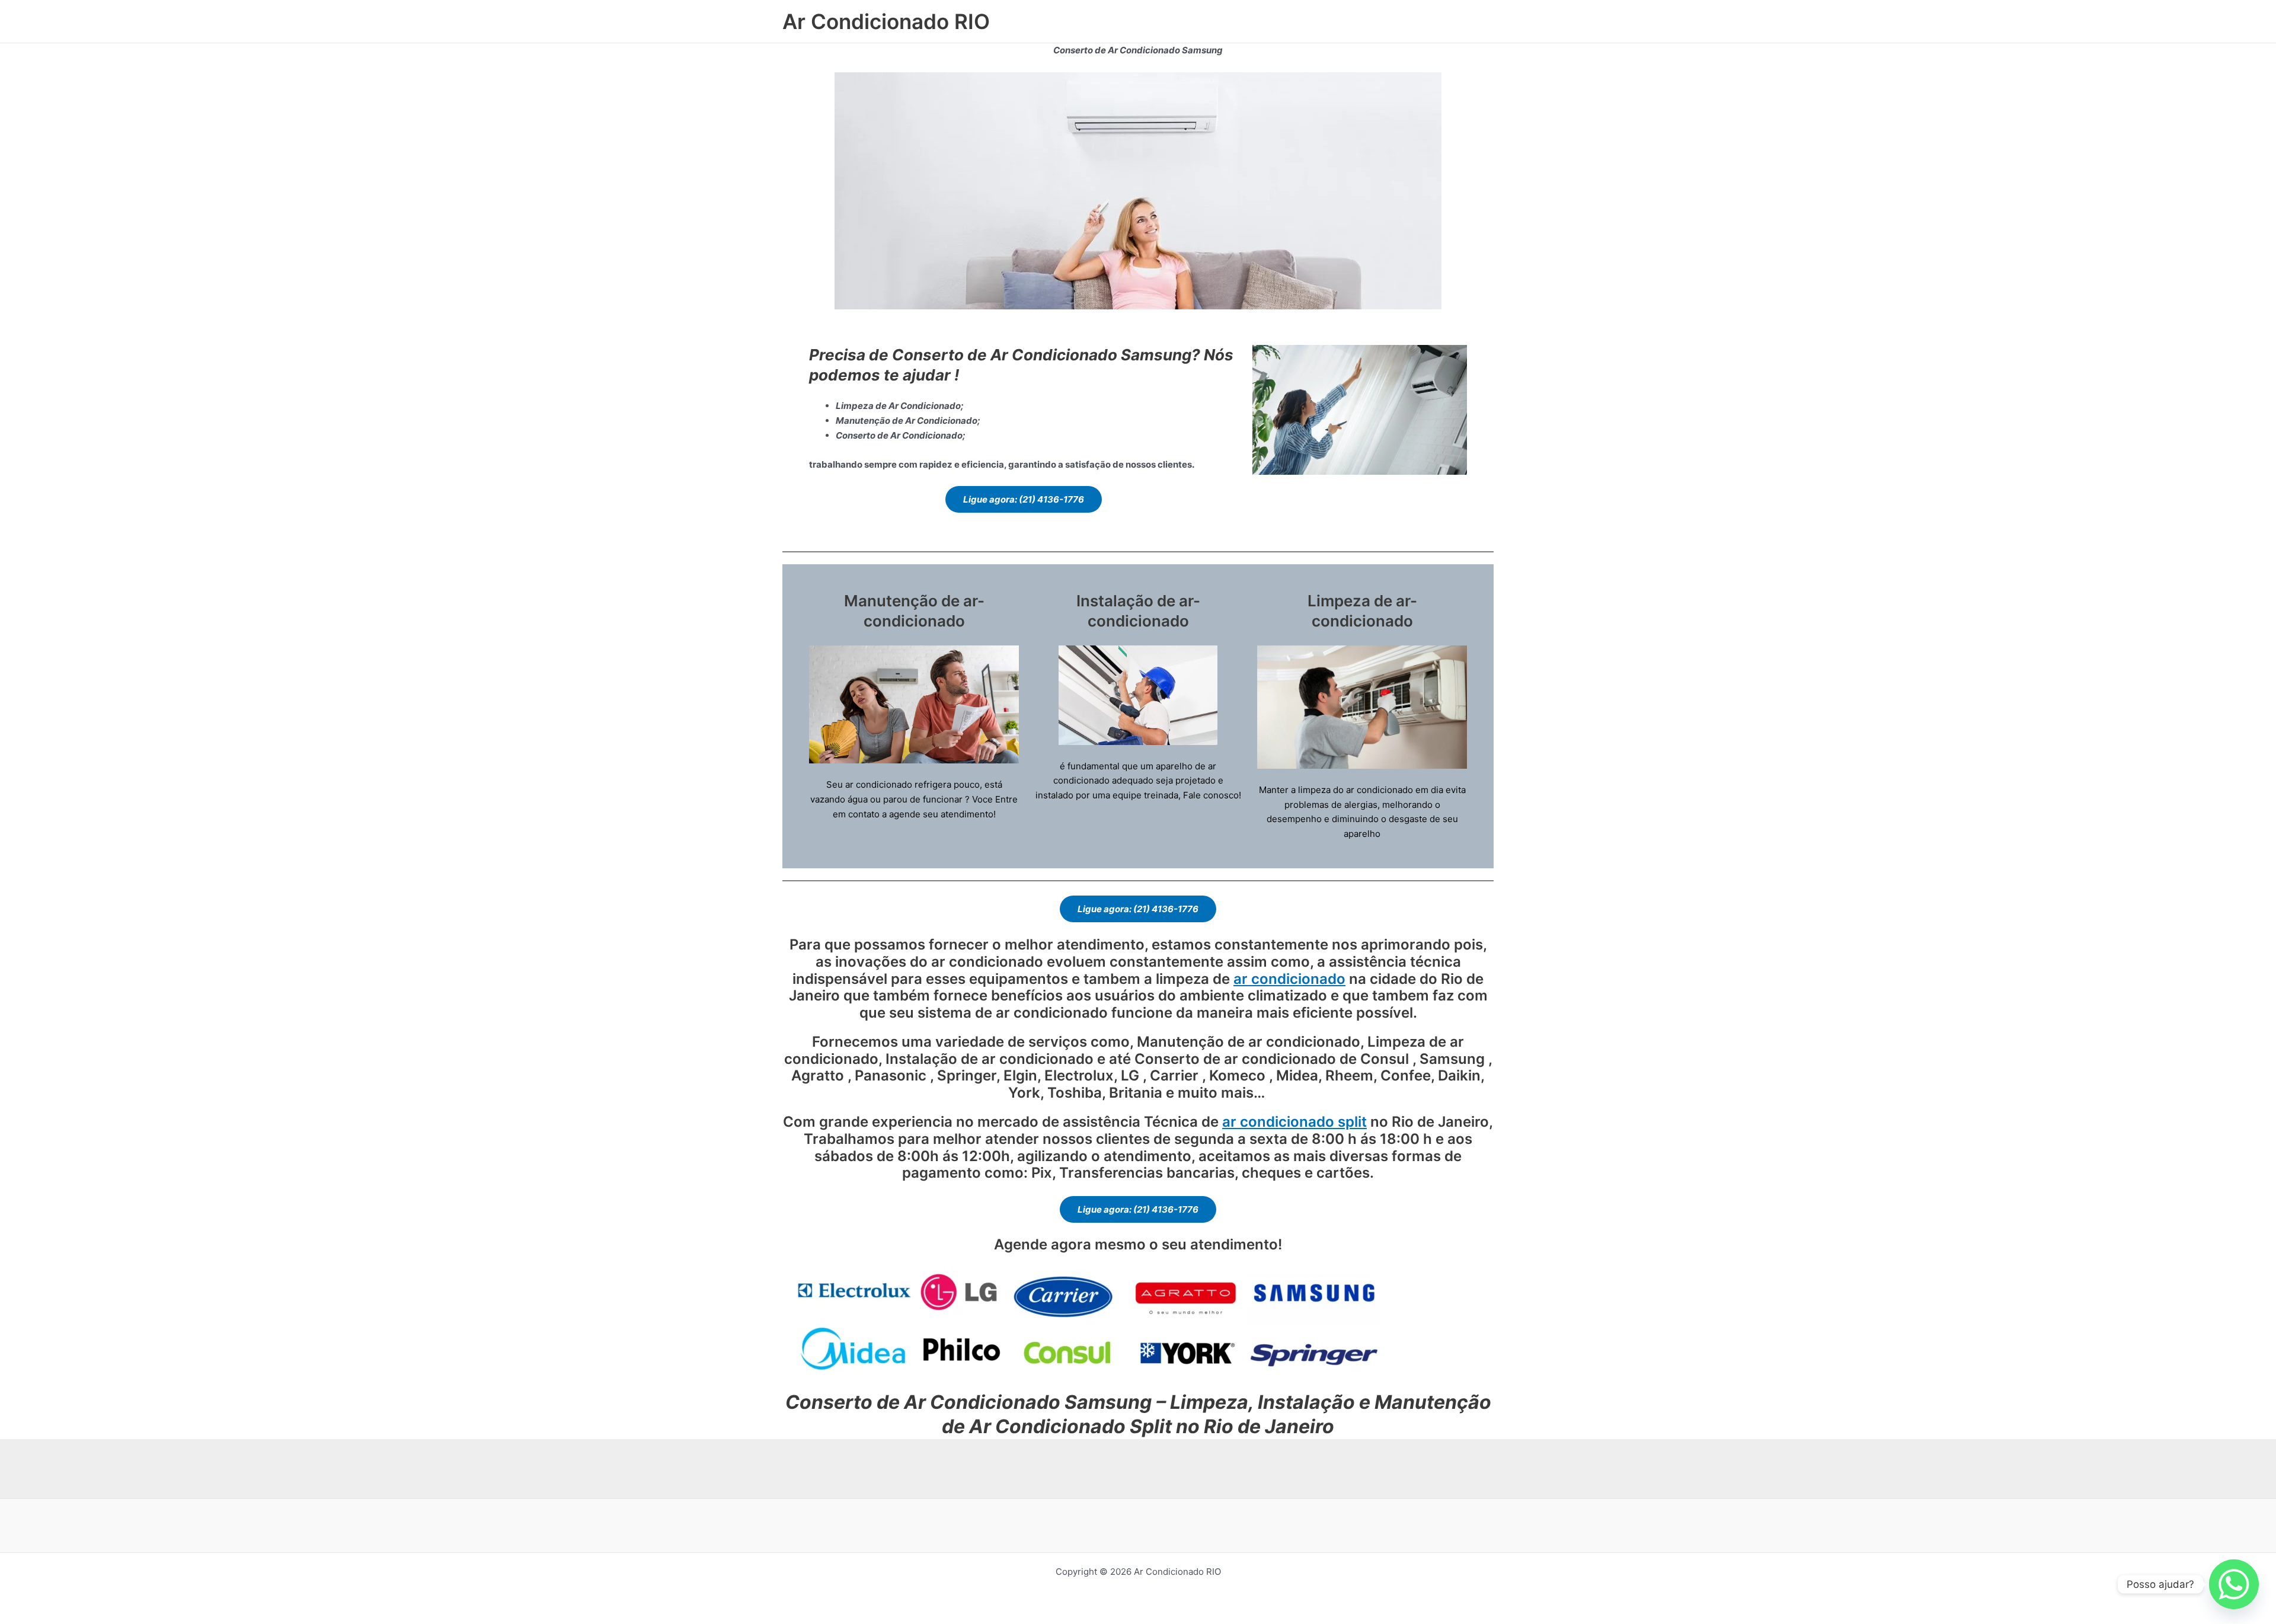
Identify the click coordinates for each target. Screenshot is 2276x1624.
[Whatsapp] (2234, 1584)
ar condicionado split (1294, 1122)
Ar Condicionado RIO (886, 21)
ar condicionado (1289, 979)
